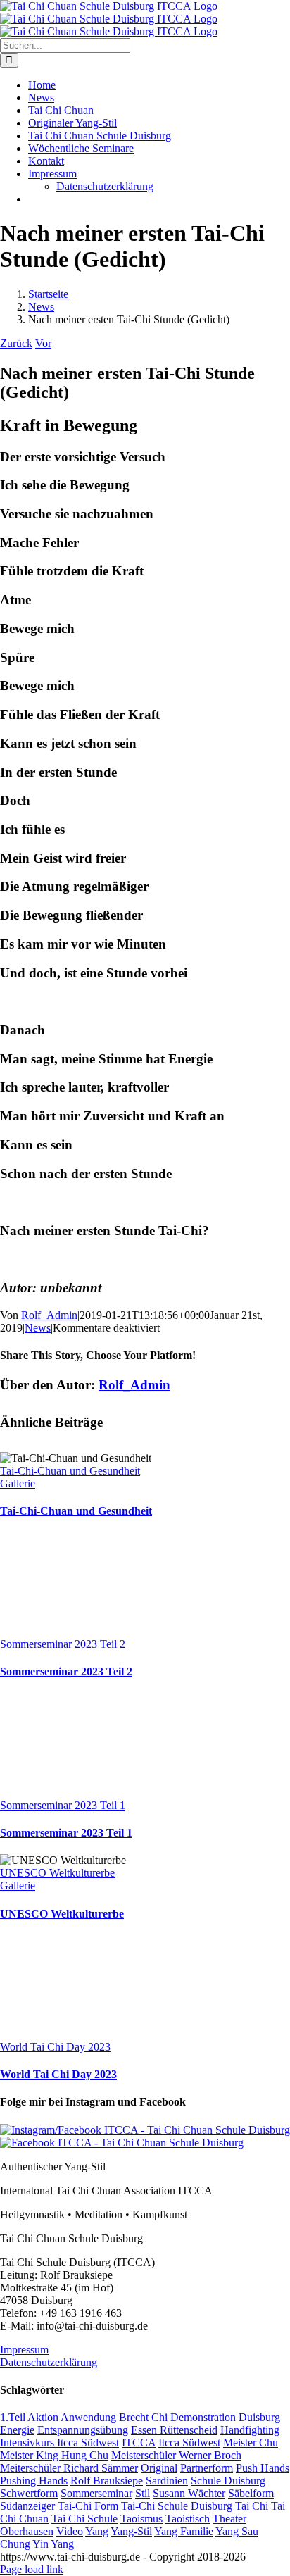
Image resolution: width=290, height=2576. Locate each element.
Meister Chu (251, 2443)
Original (159, 2468)
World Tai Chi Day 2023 (55, 2047)
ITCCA (139, 2443)
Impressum (24, 2350)
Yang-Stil (131, 2531)
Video (70, 2531)
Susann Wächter (189, 2493)
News (38, 1328)
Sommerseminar (96, 2493)
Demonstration (203, 2417)
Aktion (43, 2417)
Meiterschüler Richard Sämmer (69, 2468)
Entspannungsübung (83, 2430)
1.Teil (13, 2417)
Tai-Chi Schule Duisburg (177, 2506)
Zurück (16, 343)
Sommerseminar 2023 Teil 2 (63, 1644)
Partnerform (207, 2468)
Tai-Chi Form (88, 2506)
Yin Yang (53, 2544)
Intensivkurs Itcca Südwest (59, 2443)
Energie (17, 2430)
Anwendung (88, 2417)
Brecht (134, 2417)
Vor (43, 343)
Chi (159, 2417)
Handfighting (250, 2430)
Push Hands (263, 2468)
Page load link (32, 2569)
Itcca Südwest (189, 2443)
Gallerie (18, 1483)
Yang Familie (184, 2531)
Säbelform (251, 2493)
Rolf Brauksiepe (107, 2481)
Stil (143, 2493)
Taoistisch (188, 2519)
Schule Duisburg (228, 2481)
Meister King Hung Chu (54, 2455)
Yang (97, 2531)
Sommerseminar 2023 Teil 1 (63, 1805)
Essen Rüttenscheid (174, 2430)
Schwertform (29, 2493)
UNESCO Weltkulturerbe (57, 1873)
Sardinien (167, 2481)
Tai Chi (252, 2506)
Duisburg (259, 2417)
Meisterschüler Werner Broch (176, 2455)
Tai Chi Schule (84, 2519)
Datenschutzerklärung (49, 2362)
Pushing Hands (34, 2481)
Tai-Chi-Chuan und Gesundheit (70, 1471)
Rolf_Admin (49, 1315)
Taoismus (141, 2519)
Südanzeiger (27, 2506)
